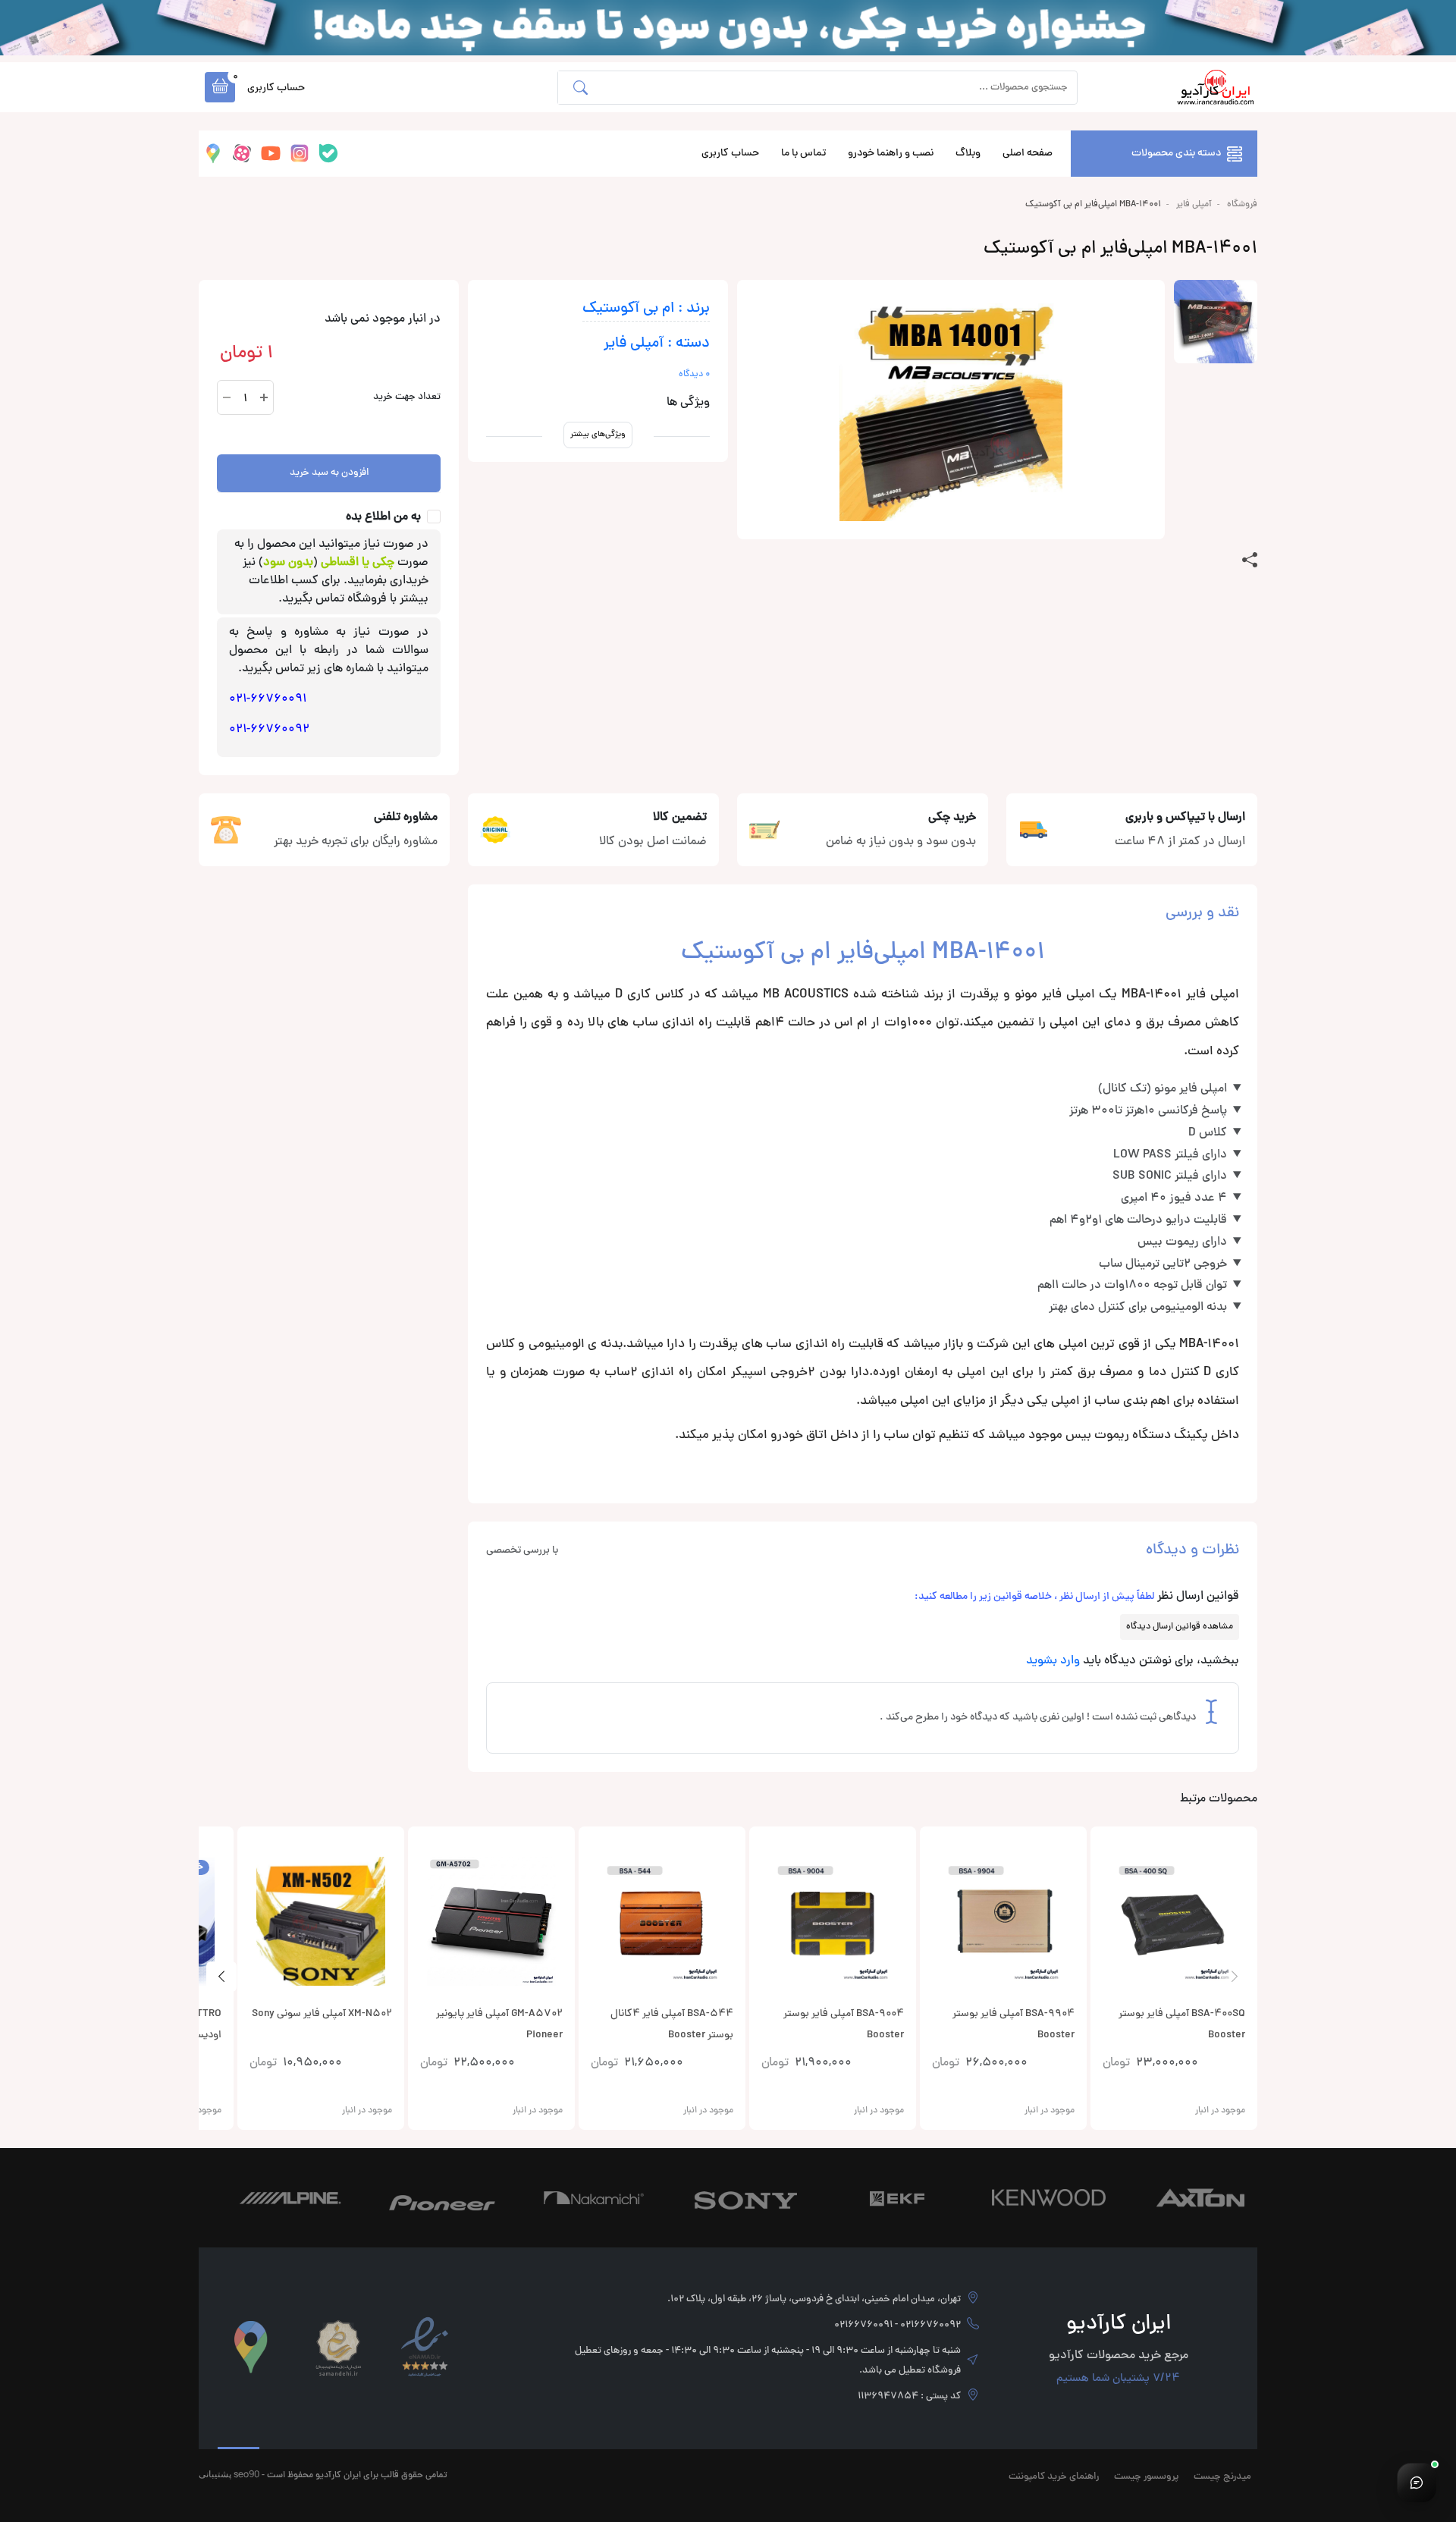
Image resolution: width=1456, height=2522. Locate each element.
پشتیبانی (215, 2474)
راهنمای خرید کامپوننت (1054, 2477)
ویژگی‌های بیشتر (598, 434)
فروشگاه (1242, 205)
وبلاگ (968, 154)
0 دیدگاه (694, 375)
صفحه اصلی (1028, 154)
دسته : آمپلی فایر (657, 344)
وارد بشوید (1053, 1661)
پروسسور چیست (1146, 2477)
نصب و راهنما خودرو (891, 154)
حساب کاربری (730, 154)
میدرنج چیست (1222, 2477)
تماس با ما (803, 154)
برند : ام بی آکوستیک (646, 309)
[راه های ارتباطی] (1417, 2483)
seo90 (246, 2474)
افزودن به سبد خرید (329, 473)
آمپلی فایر (1194, 205)
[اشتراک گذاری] (1250, 561)
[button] (220, 87)
